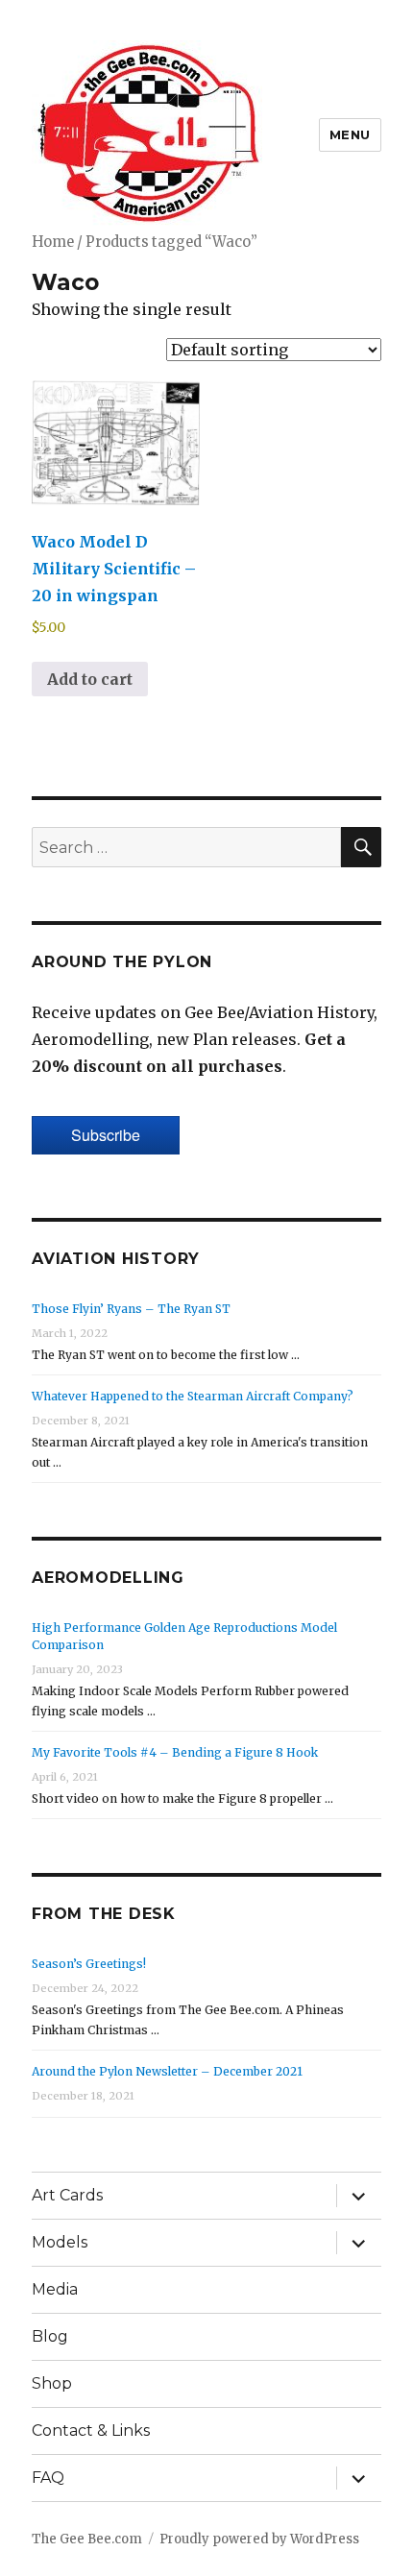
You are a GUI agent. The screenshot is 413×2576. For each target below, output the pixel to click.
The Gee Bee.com (87, 2539)
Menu (350, 134)
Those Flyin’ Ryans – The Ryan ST (131, 1309)
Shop (52, 2383)
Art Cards (67, 2195)
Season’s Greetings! (89, 1964)
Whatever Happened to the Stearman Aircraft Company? (193, 1396)
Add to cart (90, 679)
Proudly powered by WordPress (259, 2539)
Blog (50, 2336)
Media (55, 2289)
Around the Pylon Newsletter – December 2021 (167, 2071)
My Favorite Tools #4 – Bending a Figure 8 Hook (175, 1752)
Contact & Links (91, 2430)
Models (60, 2242)
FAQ (48, 2478)
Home (53, 242)
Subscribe (106, 1135)
